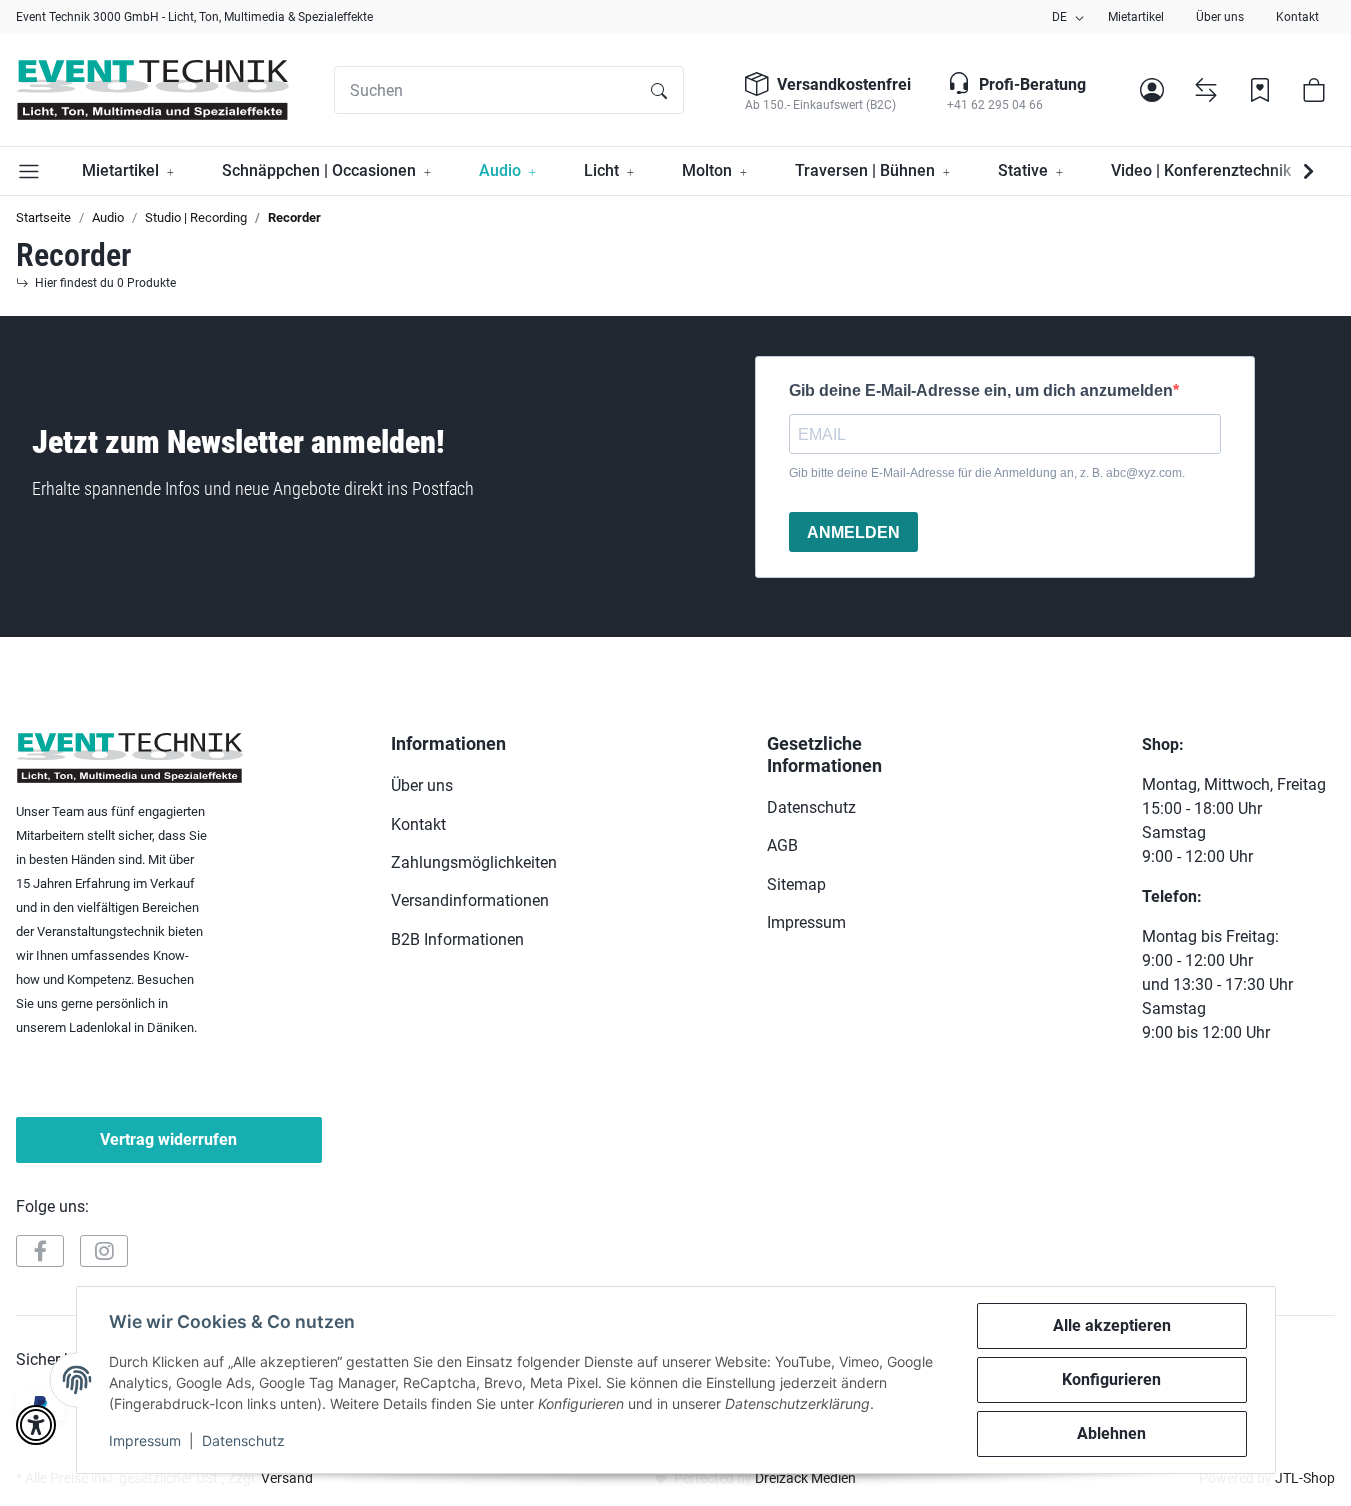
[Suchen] (659, 90)
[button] (1152, 90)
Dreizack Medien (805, 1478)
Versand (287, 1478)
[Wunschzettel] (1260, 90)
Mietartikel (1136, 17)
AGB (782, 845)
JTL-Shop (1305, 1478)
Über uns (1220, 17)
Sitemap (796, 884)
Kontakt (1297, 17)
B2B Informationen (457, 939)
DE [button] (1059, 17)
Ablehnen (1111, 1433)
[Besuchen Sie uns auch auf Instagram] (104, 1251)
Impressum (145, 1440)
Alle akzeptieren (1112, 1325)
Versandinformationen (470, 900)
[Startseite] (152, 90)
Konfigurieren (1111, 1379)
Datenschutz (243, 1440)
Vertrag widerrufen (168, 1139)
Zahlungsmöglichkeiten (474, 862)
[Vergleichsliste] (1206, 90)
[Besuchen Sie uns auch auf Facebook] (40, 1251)
